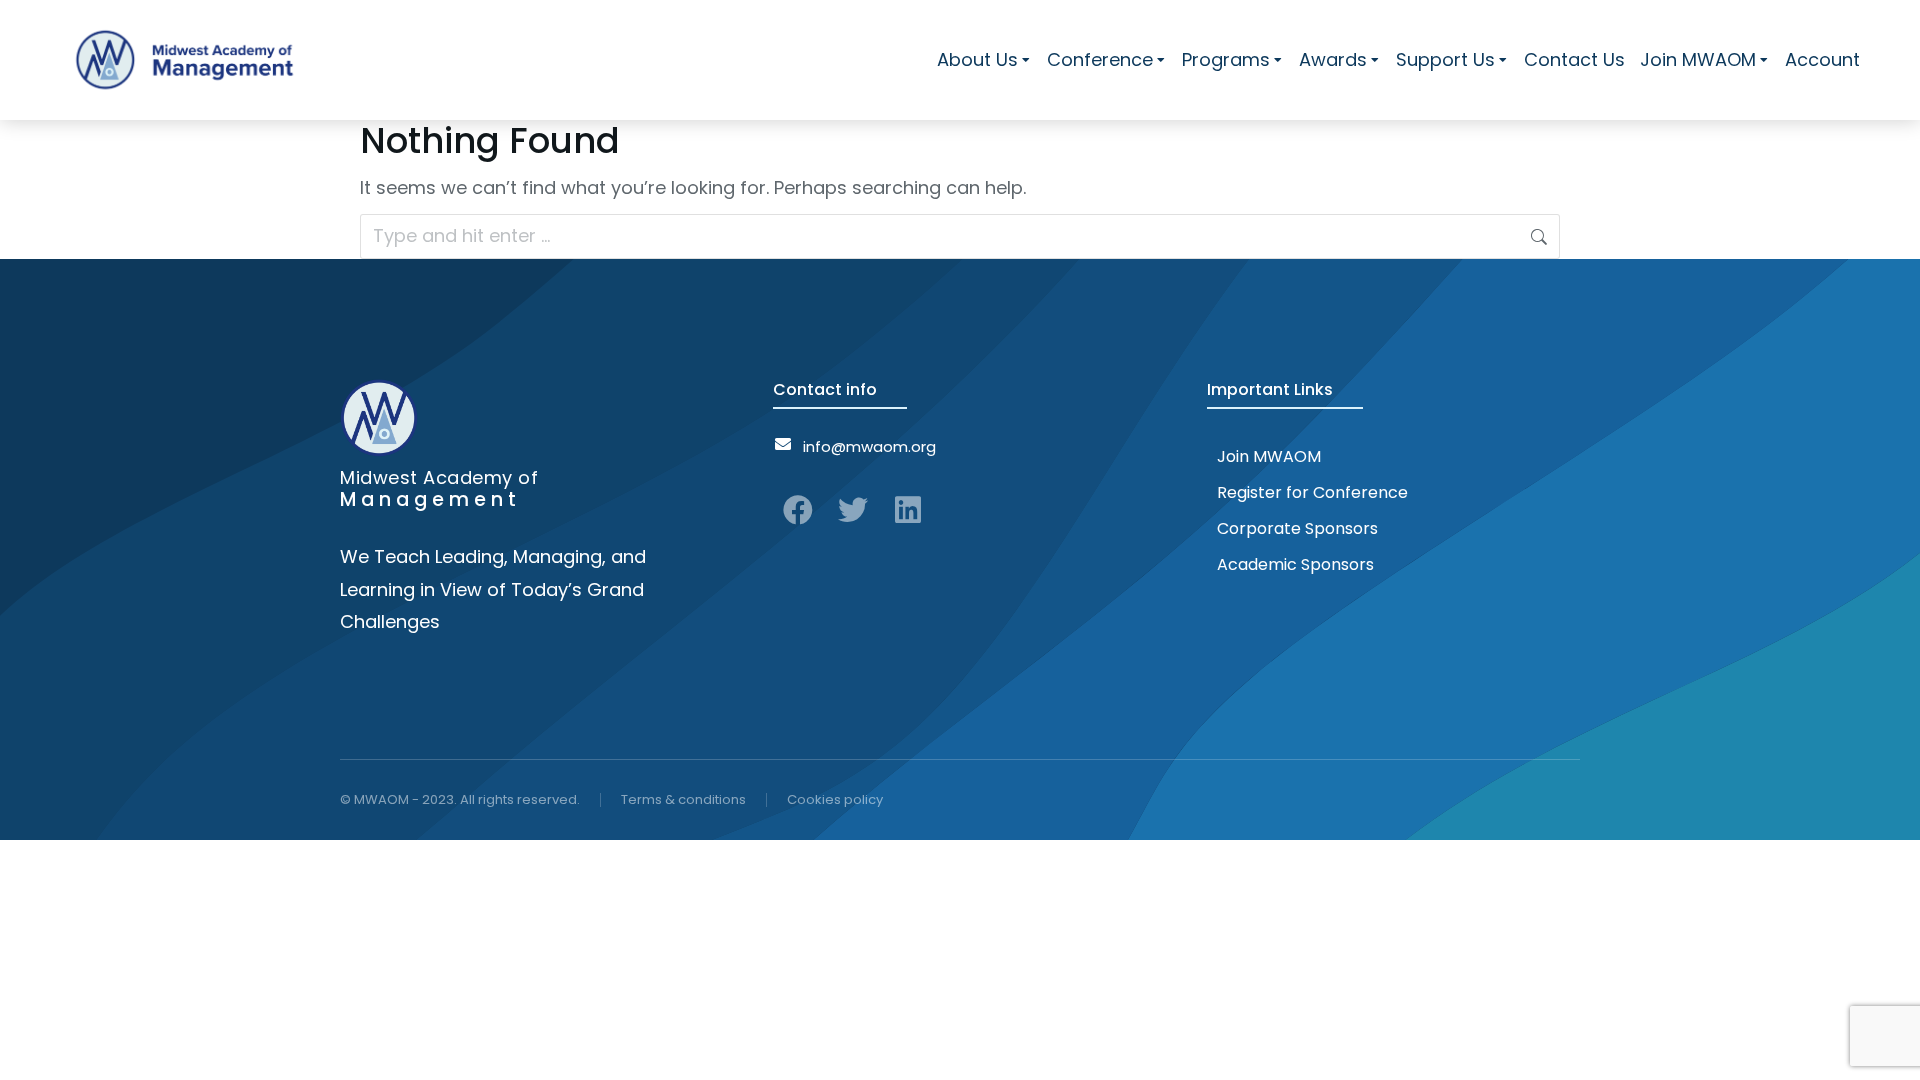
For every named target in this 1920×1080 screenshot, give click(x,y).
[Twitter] (853, 510)
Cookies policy (835, 799)
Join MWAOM (1269, 456)
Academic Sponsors (1295, 564)
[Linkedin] (908, 510)
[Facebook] (798, 510)
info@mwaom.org (869, 446)
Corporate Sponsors (1297, 528)
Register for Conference (1312, 492)
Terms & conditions (683, 799)
